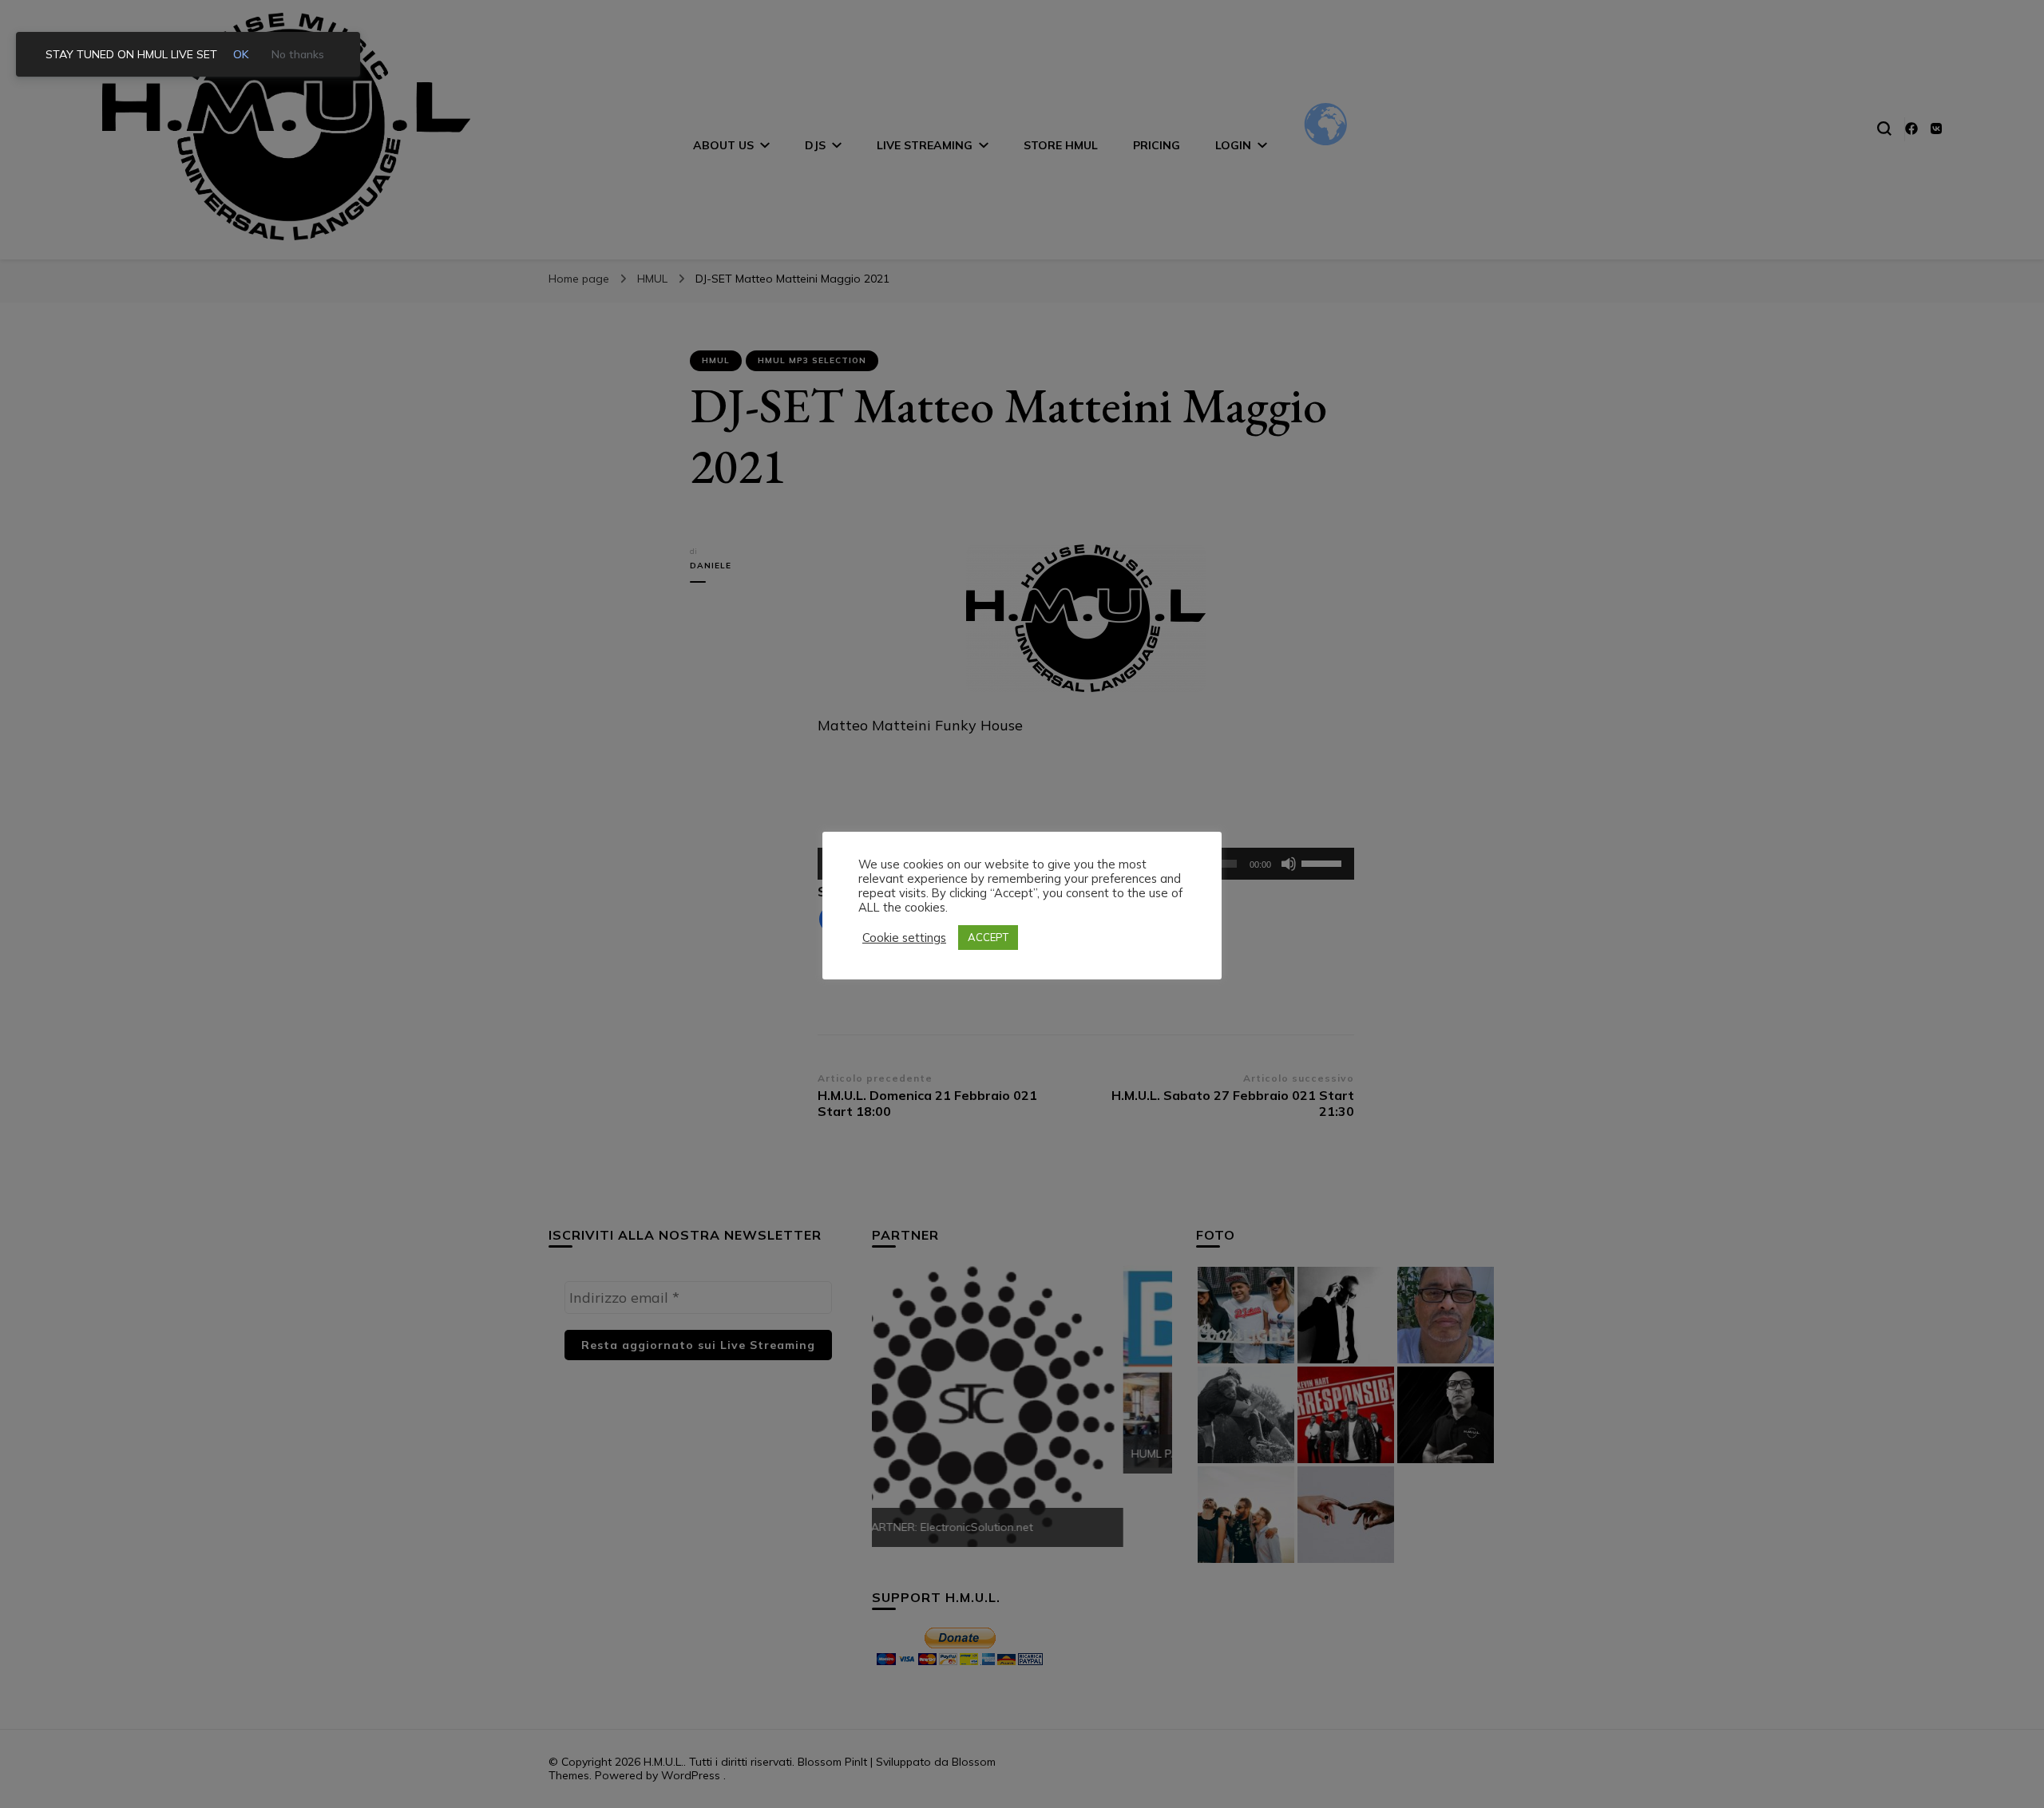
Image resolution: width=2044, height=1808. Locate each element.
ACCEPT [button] (988, 937)
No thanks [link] (298, 54)
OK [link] (241, 54)
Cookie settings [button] (904, 938)
